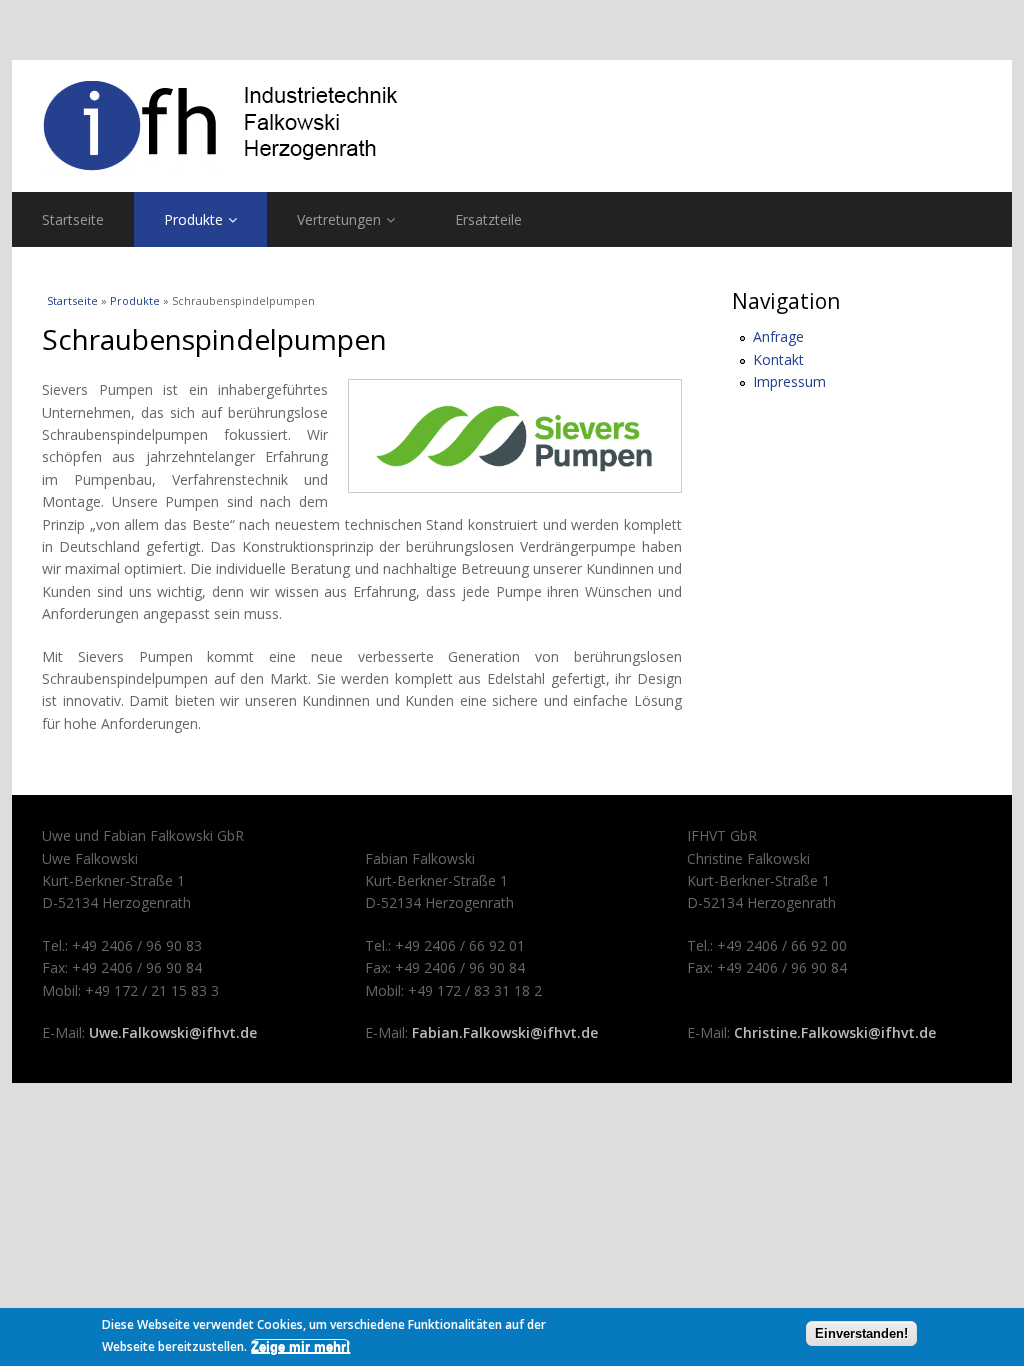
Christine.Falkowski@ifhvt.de (835, 1032)
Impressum (789, 381)
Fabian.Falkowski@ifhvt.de (505, 1032)
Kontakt (778, 359)
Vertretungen (339, 219)
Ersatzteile (488, 219)
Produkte (193, 219)
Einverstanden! (861, 1333)
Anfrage (778, 336)
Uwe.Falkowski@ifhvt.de (173, 1032)
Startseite (73, 219)
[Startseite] (512, 126)
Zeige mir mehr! (300, 1346)
